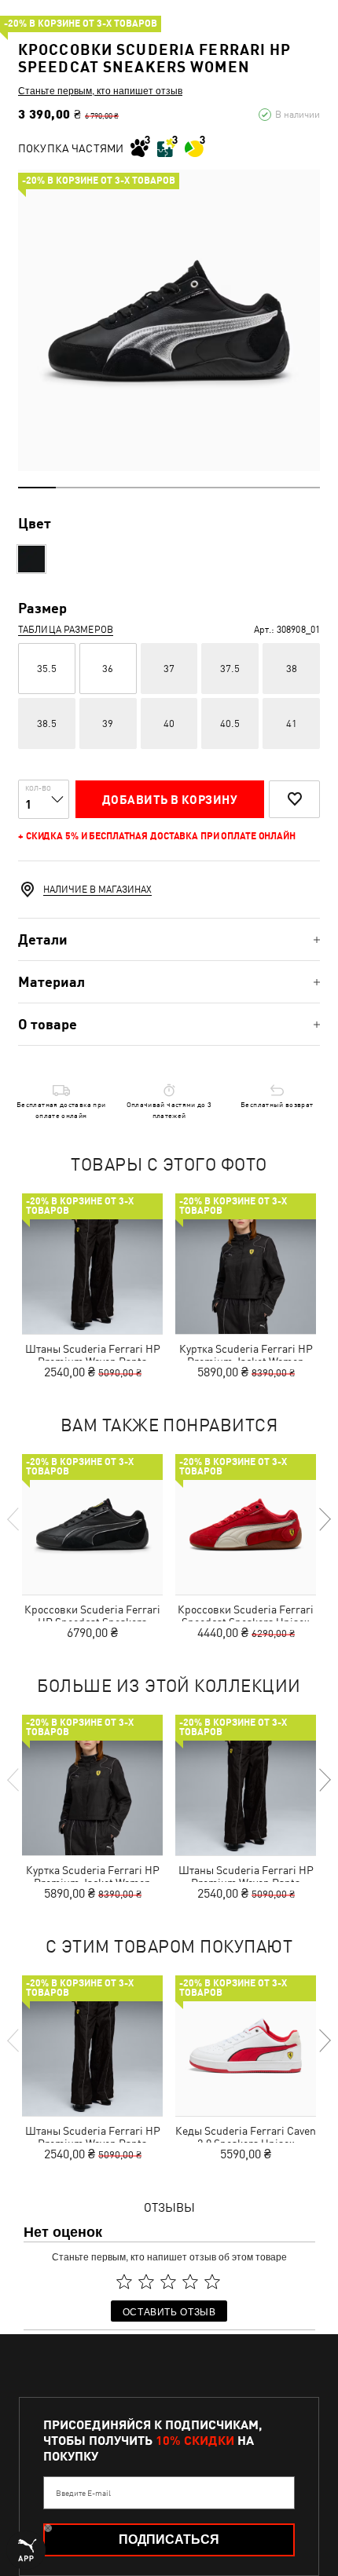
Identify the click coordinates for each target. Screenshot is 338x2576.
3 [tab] (112, 488)
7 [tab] (263, 488)
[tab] (169, 939)
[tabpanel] (169, 320)
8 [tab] (301, 488)
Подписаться (169, 2539)
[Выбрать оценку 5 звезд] (212, 2282)
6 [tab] (226, 488)
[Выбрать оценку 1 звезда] (124, 2282)
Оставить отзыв (169, 2311)
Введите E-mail (83, 2493)
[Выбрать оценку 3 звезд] (168, 2282)
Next (324, 1519)
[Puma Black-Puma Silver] (31, 559)
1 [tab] (37, 488)
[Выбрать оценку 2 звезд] (146, 2282)
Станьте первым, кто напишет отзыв (100, 90)
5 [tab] (188, 488)
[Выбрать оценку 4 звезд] (190, 2282)
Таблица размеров (66, 630)
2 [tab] (75, 488)
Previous (14, 1519)
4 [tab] (150, 488)
